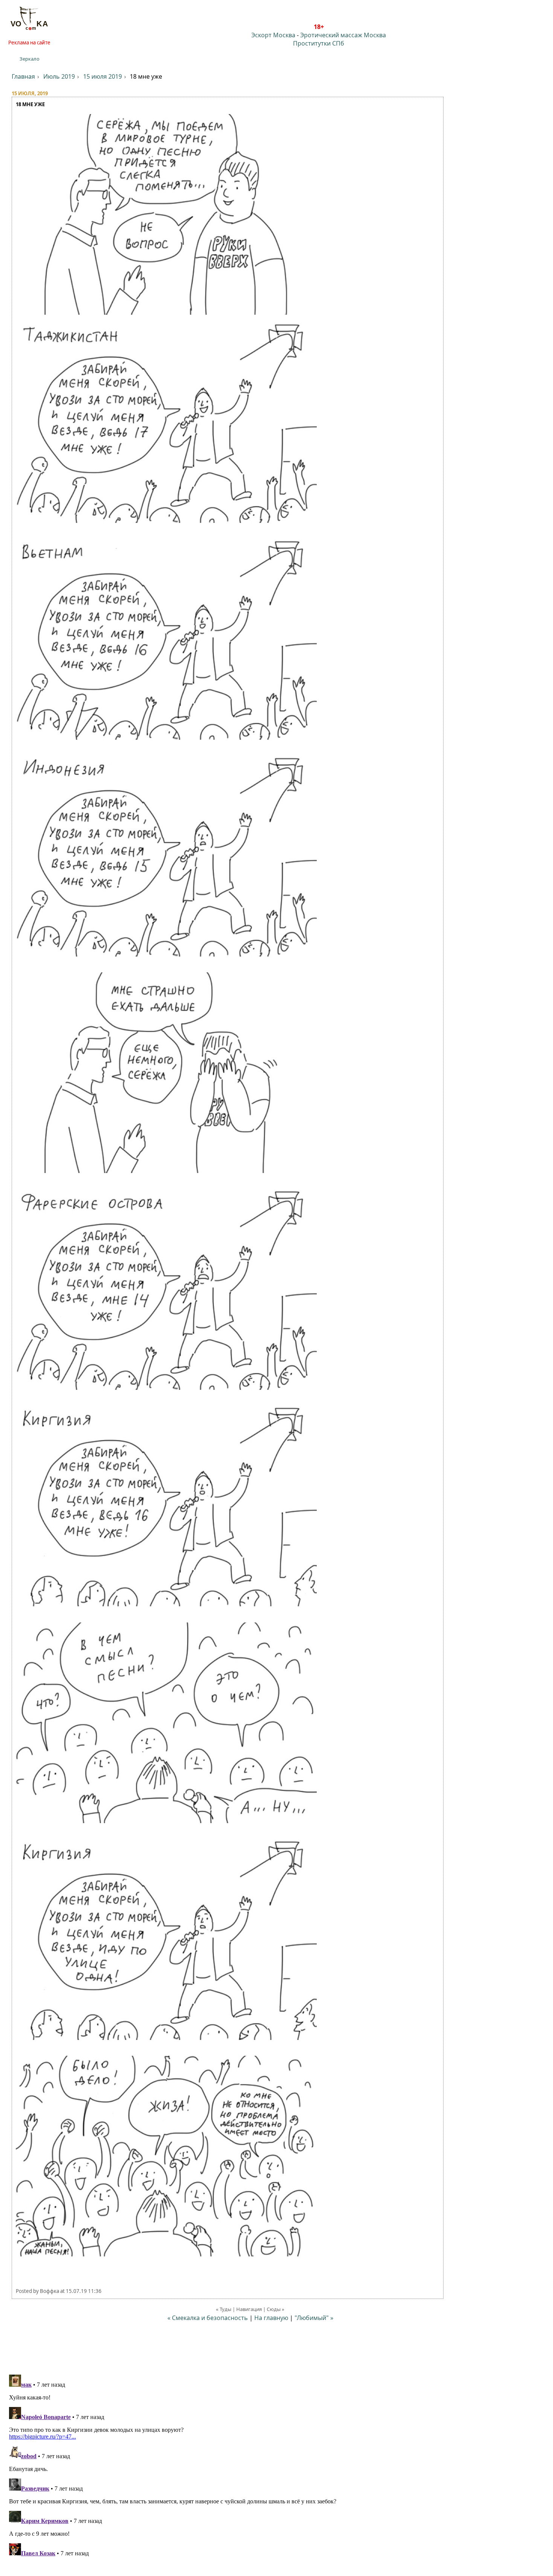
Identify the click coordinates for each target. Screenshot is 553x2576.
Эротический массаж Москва (343, 35)
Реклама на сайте (29, 43)
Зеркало (30, 59)
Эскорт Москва (273, 35)
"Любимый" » (314, 2318)
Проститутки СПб (319, 43)
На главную (271, 2318)
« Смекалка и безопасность (208, 2318)
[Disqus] (276, 2466)
